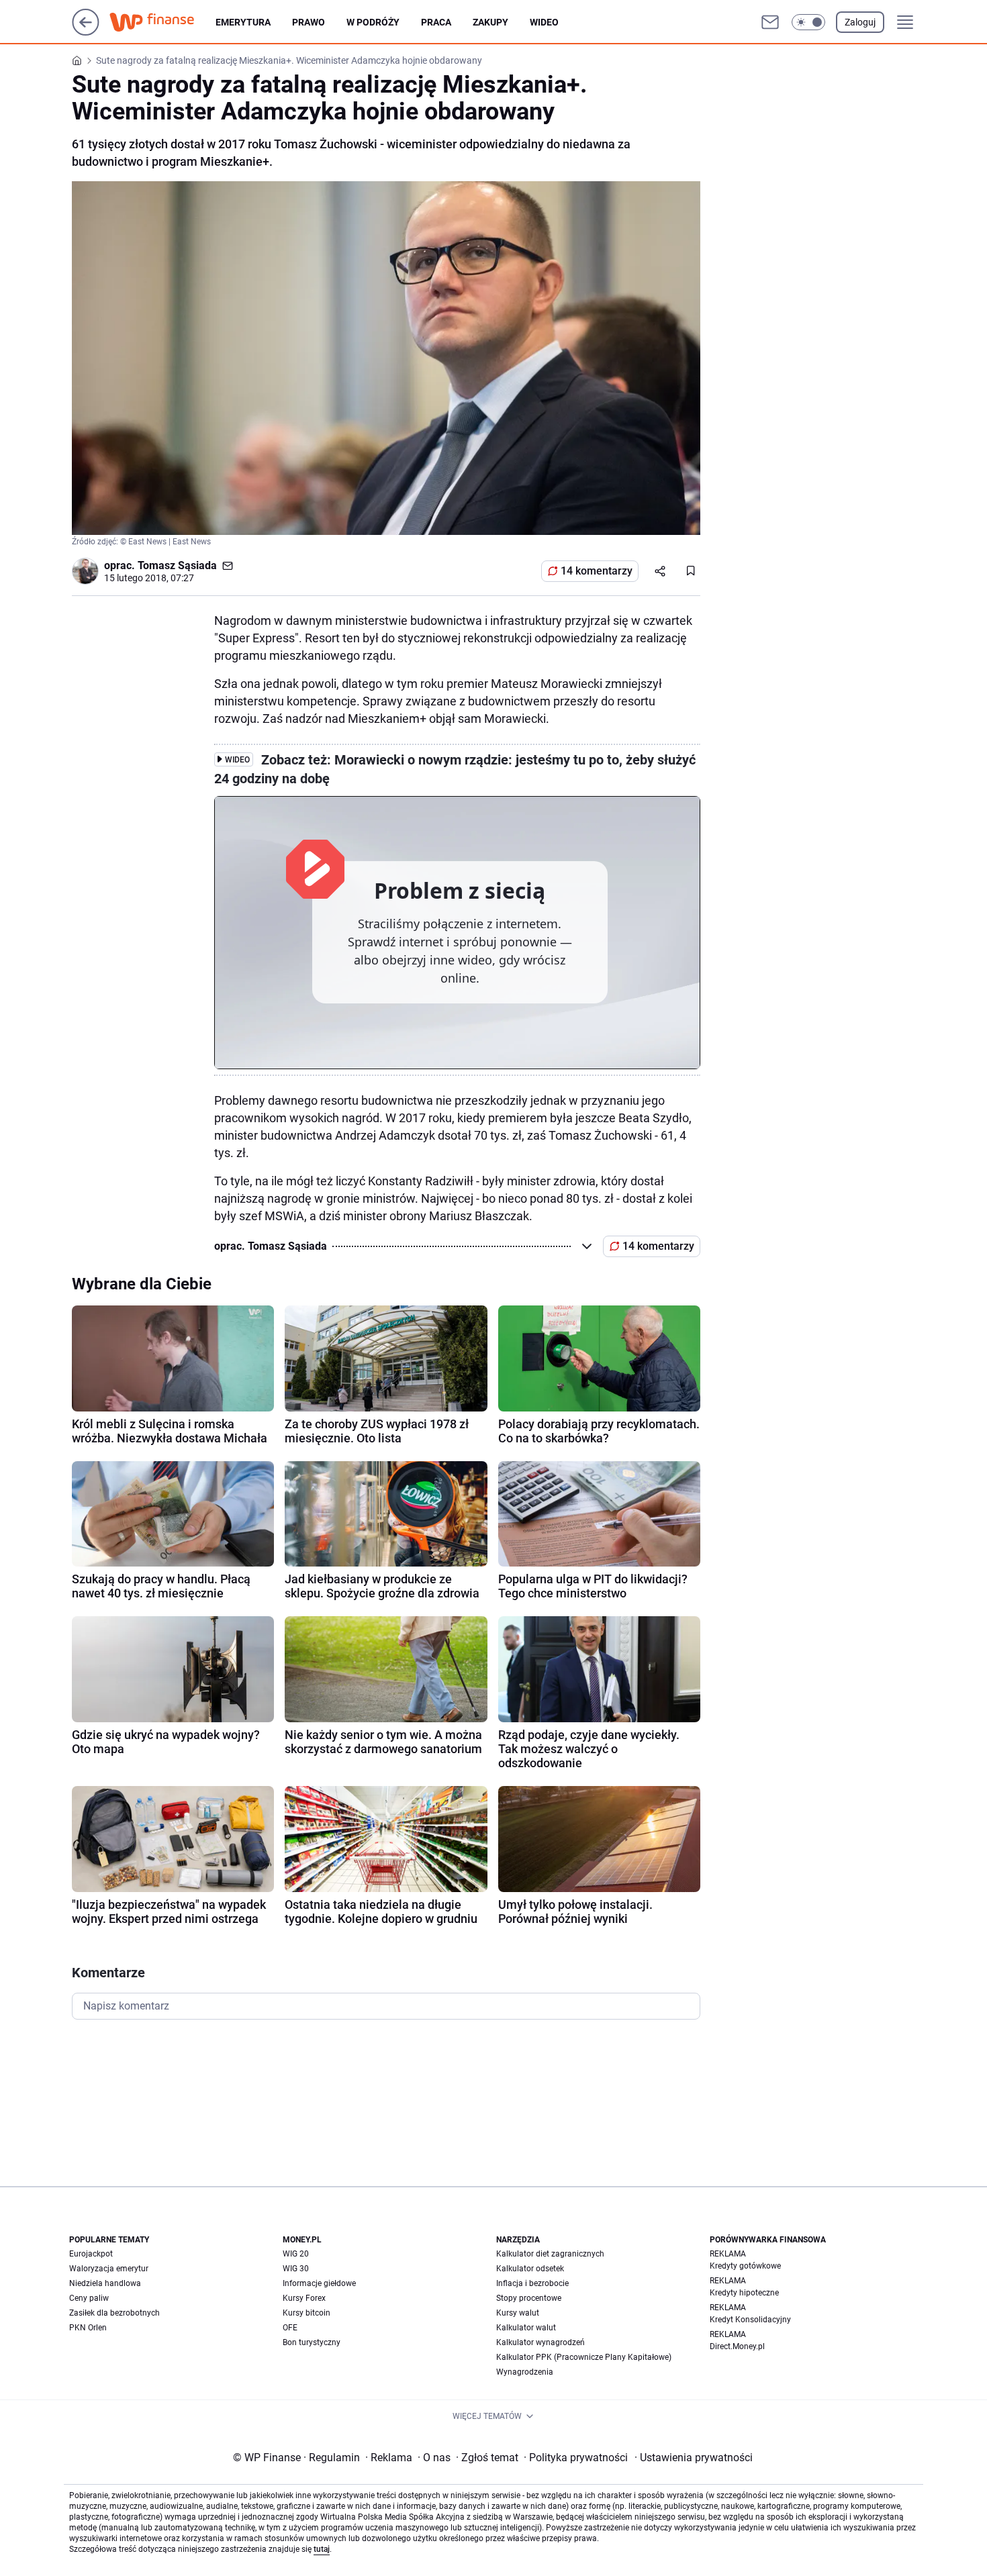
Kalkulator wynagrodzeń (540, 2342)
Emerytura (243, 22)
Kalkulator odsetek (530, 2269)
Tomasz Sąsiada (177, 565)
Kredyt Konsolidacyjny (750, 2320)
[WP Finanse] (162, 22)
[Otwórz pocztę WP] (770, 22)
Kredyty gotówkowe (745, 2266)
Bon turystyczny (312, 2342)
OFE (290, 2328)
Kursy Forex (304, 2298)
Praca (436, 22)
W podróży (373, 22)
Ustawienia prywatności (694, 2458)
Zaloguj (860, 22)
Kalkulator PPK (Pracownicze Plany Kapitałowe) (584, 2357)
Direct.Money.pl (737, 2346)
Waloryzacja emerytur (109, 2269)
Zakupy (490, 22)
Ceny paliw (89, 2298)
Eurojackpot (91, 2254)
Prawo (309, 22)
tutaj (322, 2549)
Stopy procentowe (529, 2298)
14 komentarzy (597, 571)
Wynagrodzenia (525, 2372)
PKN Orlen (88, 2328)
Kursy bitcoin (307, 2313)
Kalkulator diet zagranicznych (550, 2254)
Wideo (544, 22)
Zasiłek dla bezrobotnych (114, 2313)
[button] (808, 22)
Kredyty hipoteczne (744, 2293)
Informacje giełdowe (319, 2283)
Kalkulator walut (526, 2328)
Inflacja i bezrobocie (532, 2283)
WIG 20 (296, 2254)
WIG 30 (296, 2269)
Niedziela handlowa (105, 2283)
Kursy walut (518, 2313)
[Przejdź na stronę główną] (86, 32)
